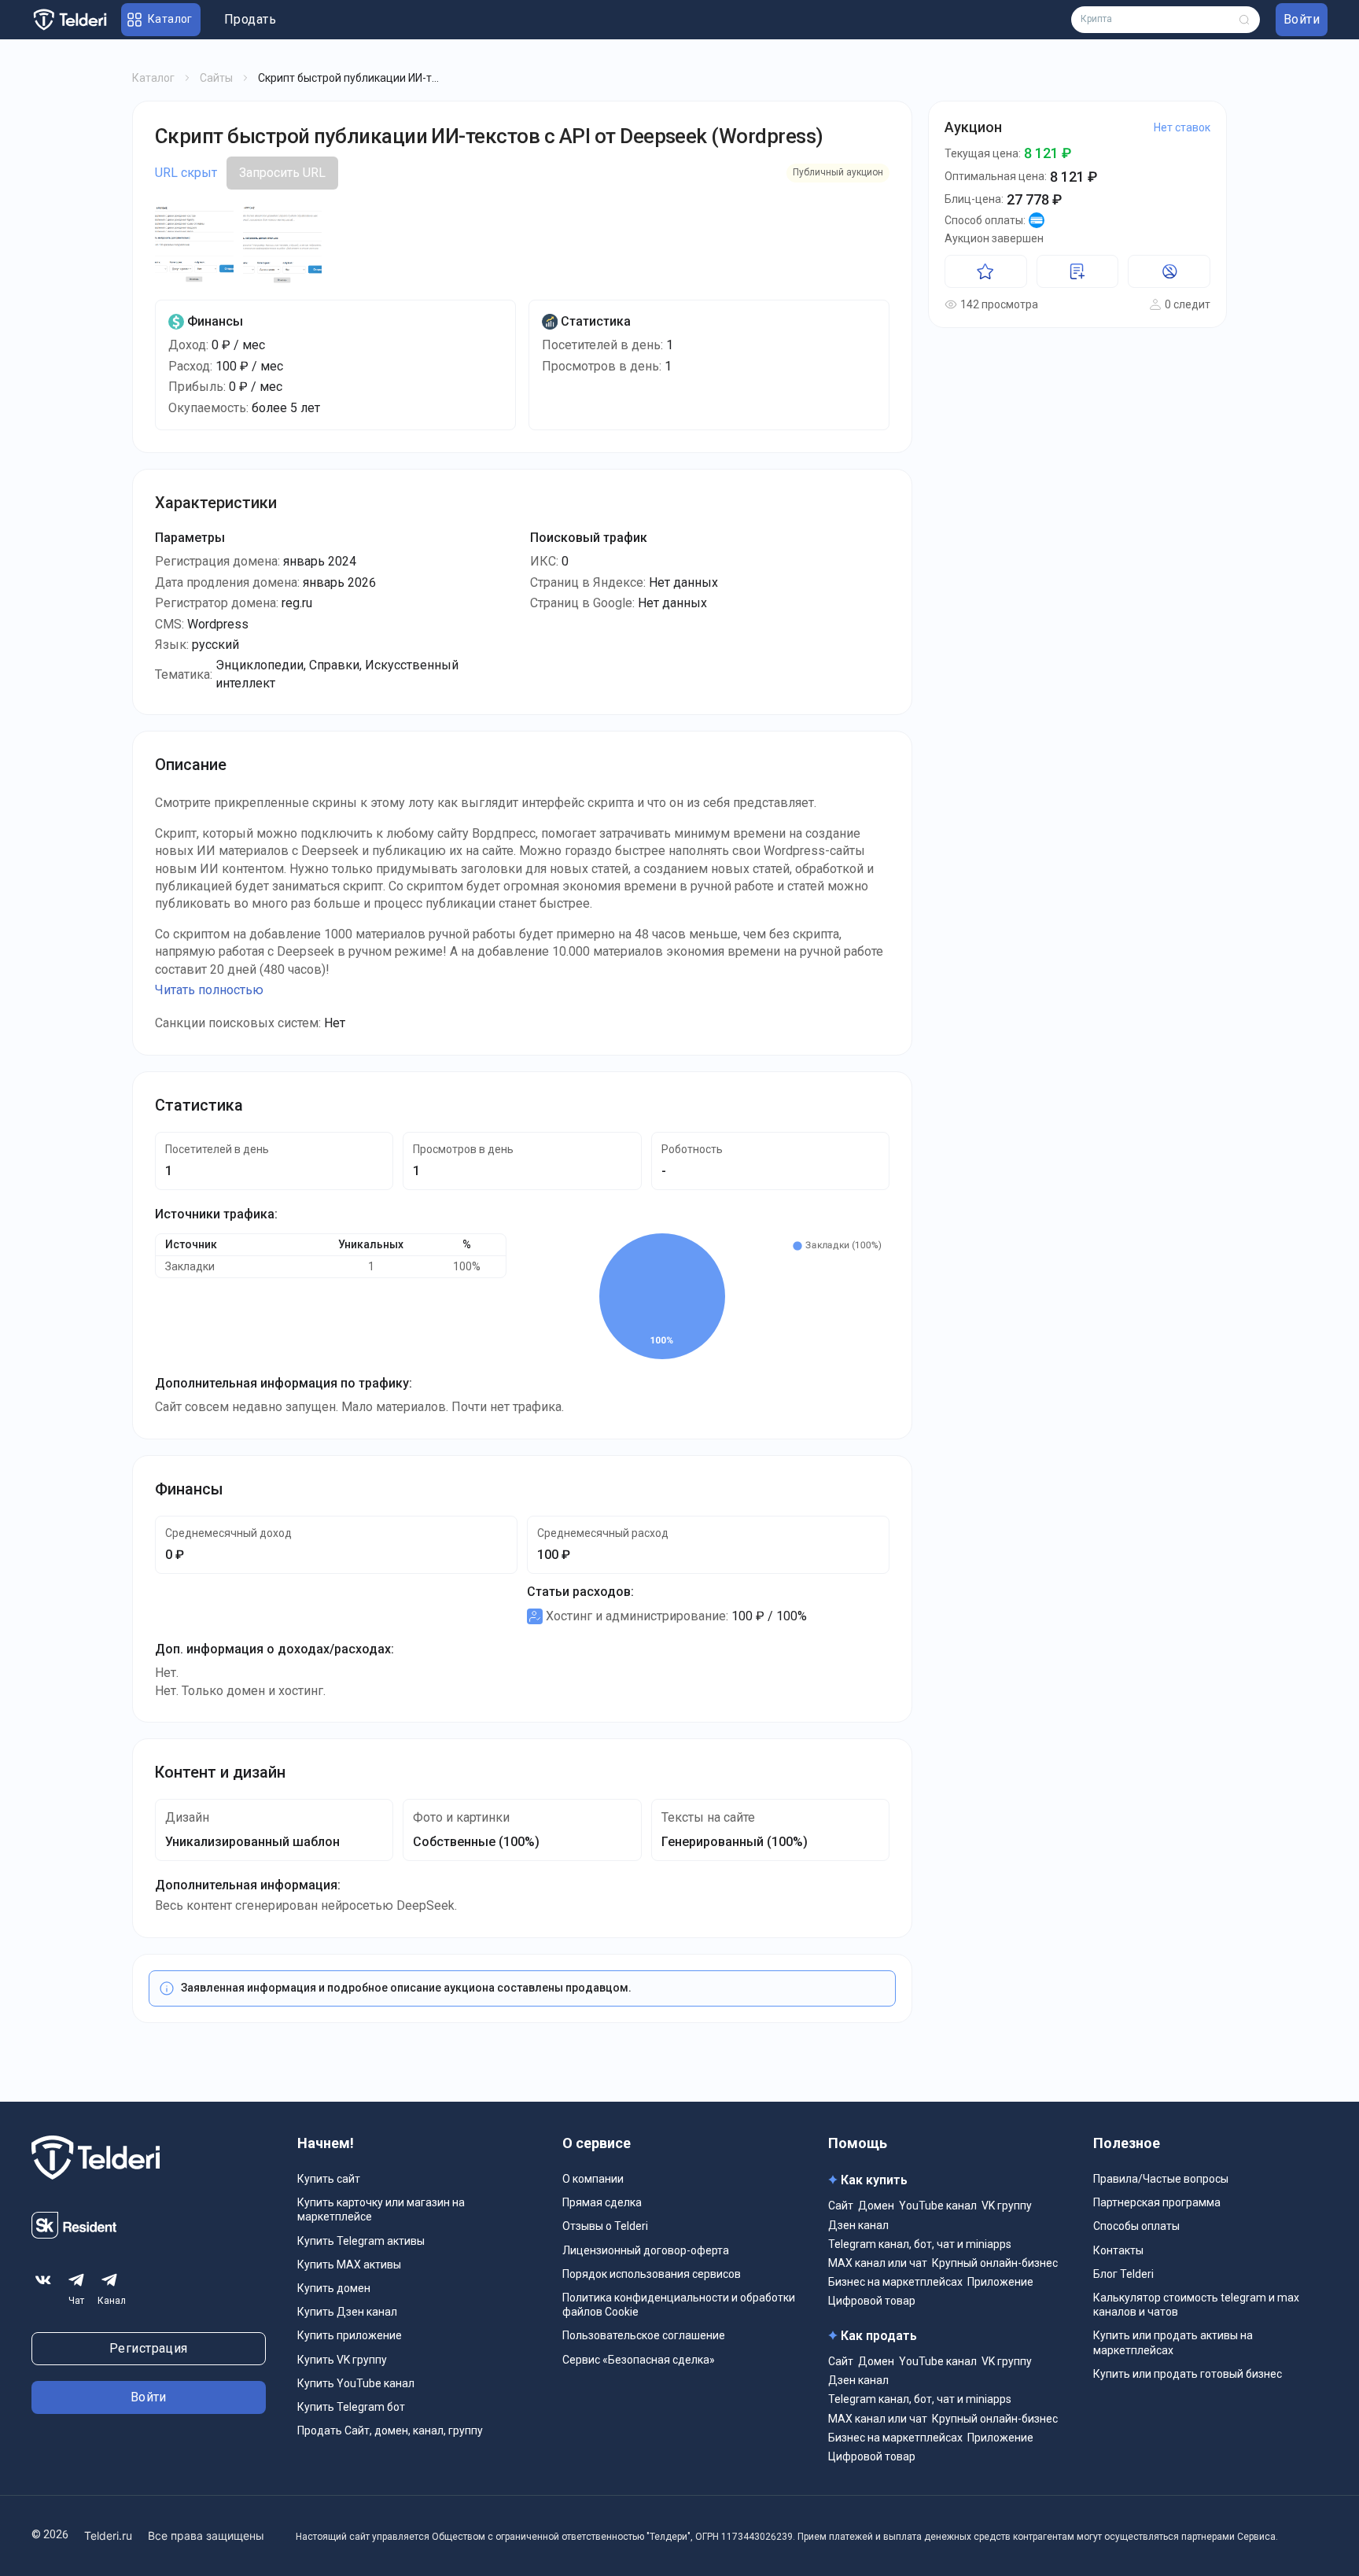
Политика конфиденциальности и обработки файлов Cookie (679, 2305)
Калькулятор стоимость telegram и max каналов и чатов (1196, 2305)
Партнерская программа (1157, 2202)
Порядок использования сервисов (652, 2274)
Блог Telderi (1123, 2274)
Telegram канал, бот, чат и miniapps (920, 2244)
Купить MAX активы (349, 2265)
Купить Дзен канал (347, 2312)
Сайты (216, 78)
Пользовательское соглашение (644, 2335)
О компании (593, 2179)
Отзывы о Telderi (605, 2226)
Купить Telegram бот (351, 2407)
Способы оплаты (1136, 2226)
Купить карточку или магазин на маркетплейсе (381, 2209)
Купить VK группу (342, 2360)
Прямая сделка (602, 2202)
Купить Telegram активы (361, 2241)
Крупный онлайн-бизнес (995, 2263)
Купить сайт (329, 2179)
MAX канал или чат (878, 2263)
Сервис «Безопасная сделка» (639, 2360)
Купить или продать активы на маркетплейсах (1173, 2342)
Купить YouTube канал (356, 2383)
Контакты (1118, 2250)
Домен (876, 2206)
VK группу (1007, 2206)
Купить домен (334, 2288)
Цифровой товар (872, 2301)
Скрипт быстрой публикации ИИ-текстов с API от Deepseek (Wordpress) (489, 136)
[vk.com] (43, 2280)
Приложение (1000, 2282)
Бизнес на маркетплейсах (895, 2282)
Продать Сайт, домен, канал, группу (390, 2430)
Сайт (841, 2206)
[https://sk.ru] (74, 2234)
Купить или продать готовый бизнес (1188, 2374)
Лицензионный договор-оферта (646, 2250)
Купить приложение (350, 2335)
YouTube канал (938, 2206)
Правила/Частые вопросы (1161, 2179)
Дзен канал (858, 2225)
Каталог (153, 78)
